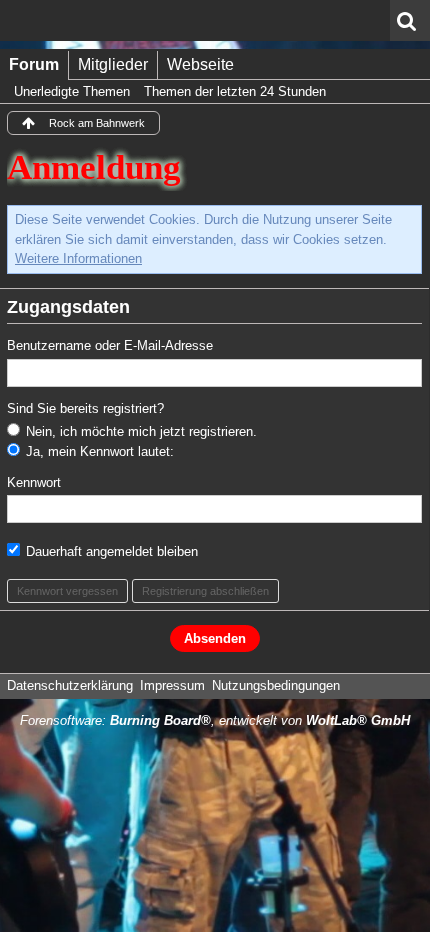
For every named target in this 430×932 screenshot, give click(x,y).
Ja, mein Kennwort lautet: (98, 451)
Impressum (172, 685)
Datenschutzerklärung (70, 685)
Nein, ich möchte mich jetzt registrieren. (139, 431)
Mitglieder (113, 64)
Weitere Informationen (78, 258)
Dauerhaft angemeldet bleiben (110, 551)
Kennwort (34, 482)
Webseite (200, 64)
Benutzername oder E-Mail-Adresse (110, 345)
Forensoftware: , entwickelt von (215, 720)
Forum (34, 64)
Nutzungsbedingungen (276, 685)
